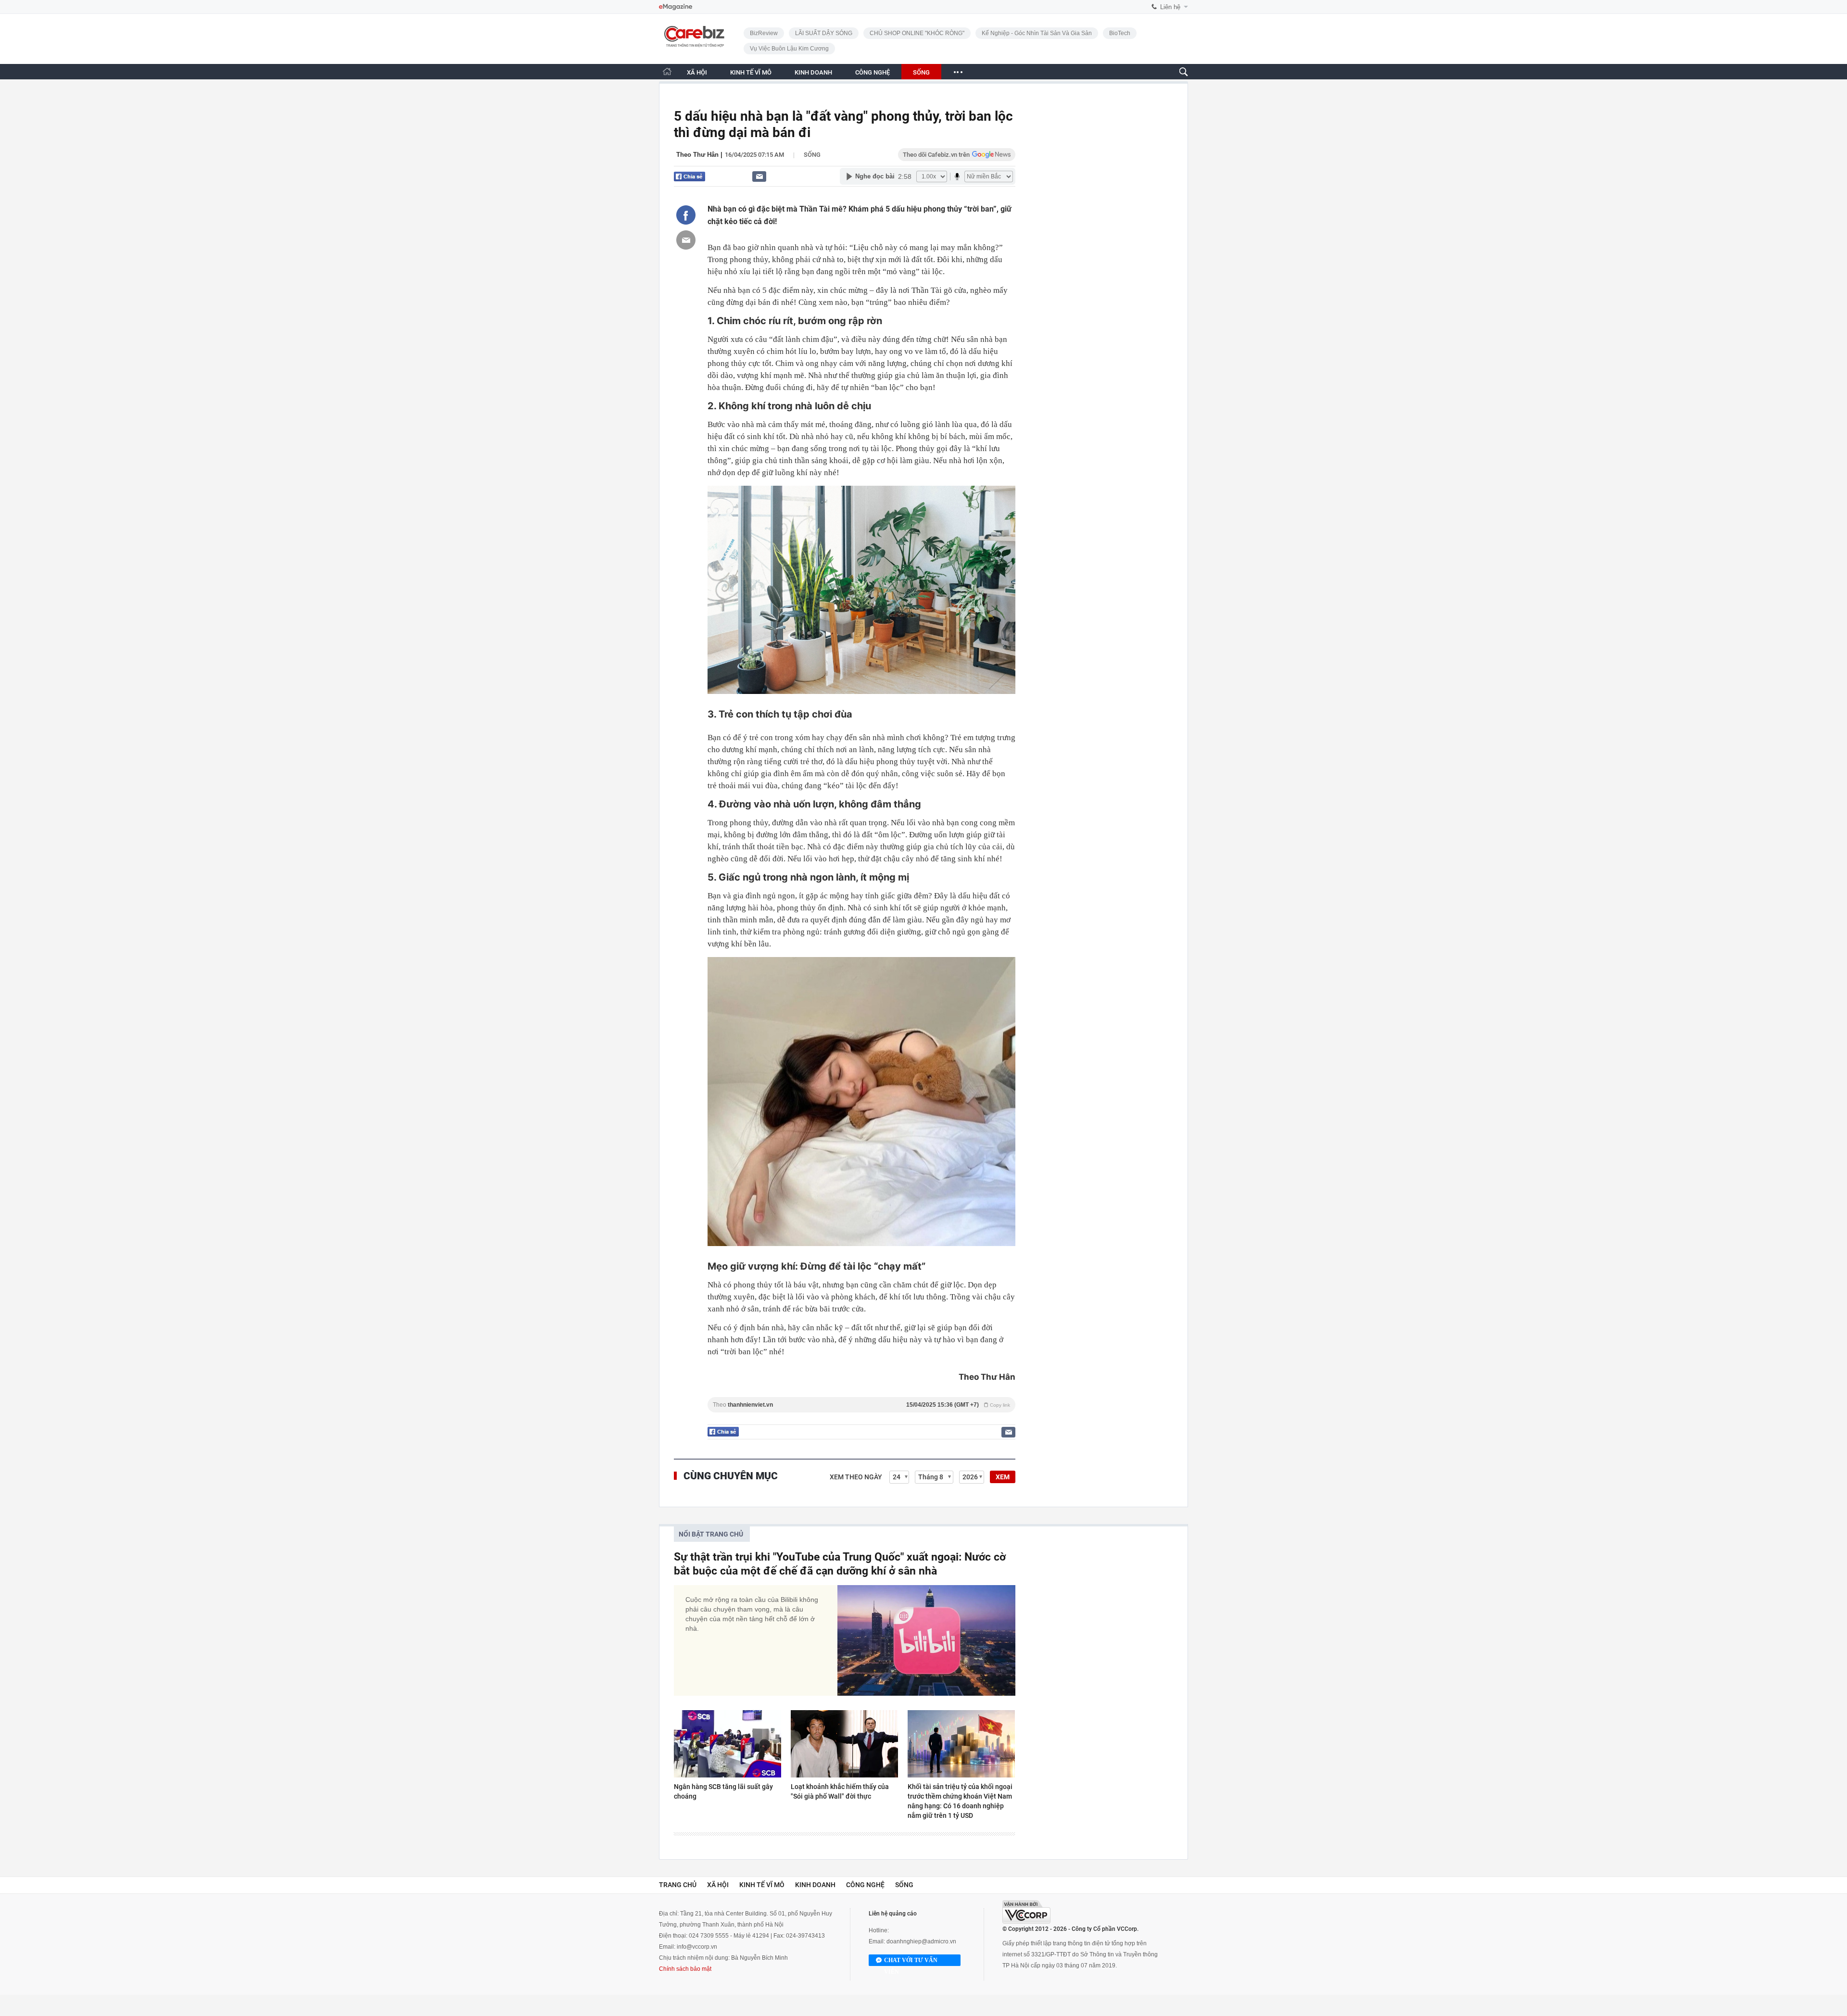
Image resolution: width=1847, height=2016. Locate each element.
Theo (861, 1405)
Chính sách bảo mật (685, 1969)
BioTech (1120, 33)
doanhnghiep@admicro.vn (921, 1941)
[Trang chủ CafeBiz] (667, 71)
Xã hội (718, 1885)
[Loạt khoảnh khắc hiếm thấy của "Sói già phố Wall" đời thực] (844, 1744)
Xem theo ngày (856, 1477)
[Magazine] (676, 7)
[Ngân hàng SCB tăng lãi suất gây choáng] (727, 1744)
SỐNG (921, 72)
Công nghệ (865, 1885)
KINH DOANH (813, 72)
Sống (812, 155)
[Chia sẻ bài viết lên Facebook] (686, 215)
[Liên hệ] (759, 176)
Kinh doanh (815, 1885)
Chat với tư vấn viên (911, 1961)
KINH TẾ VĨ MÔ (751, 72)
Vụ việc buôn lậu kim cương (789, 49)
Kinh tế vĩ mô (762, 1885)
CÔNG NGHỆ (873, 72)
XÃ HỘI (697, 72)
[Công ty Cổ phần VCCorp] (1026, 1912)
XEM (1003, 1477)
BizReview (764, 33)
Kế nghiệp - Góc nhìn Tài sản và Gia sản (1037, 33)
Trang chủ (678, 1885)
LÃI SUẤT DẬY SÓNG (824, 33)
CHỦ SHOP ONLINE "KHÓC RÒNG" (917, 33)
